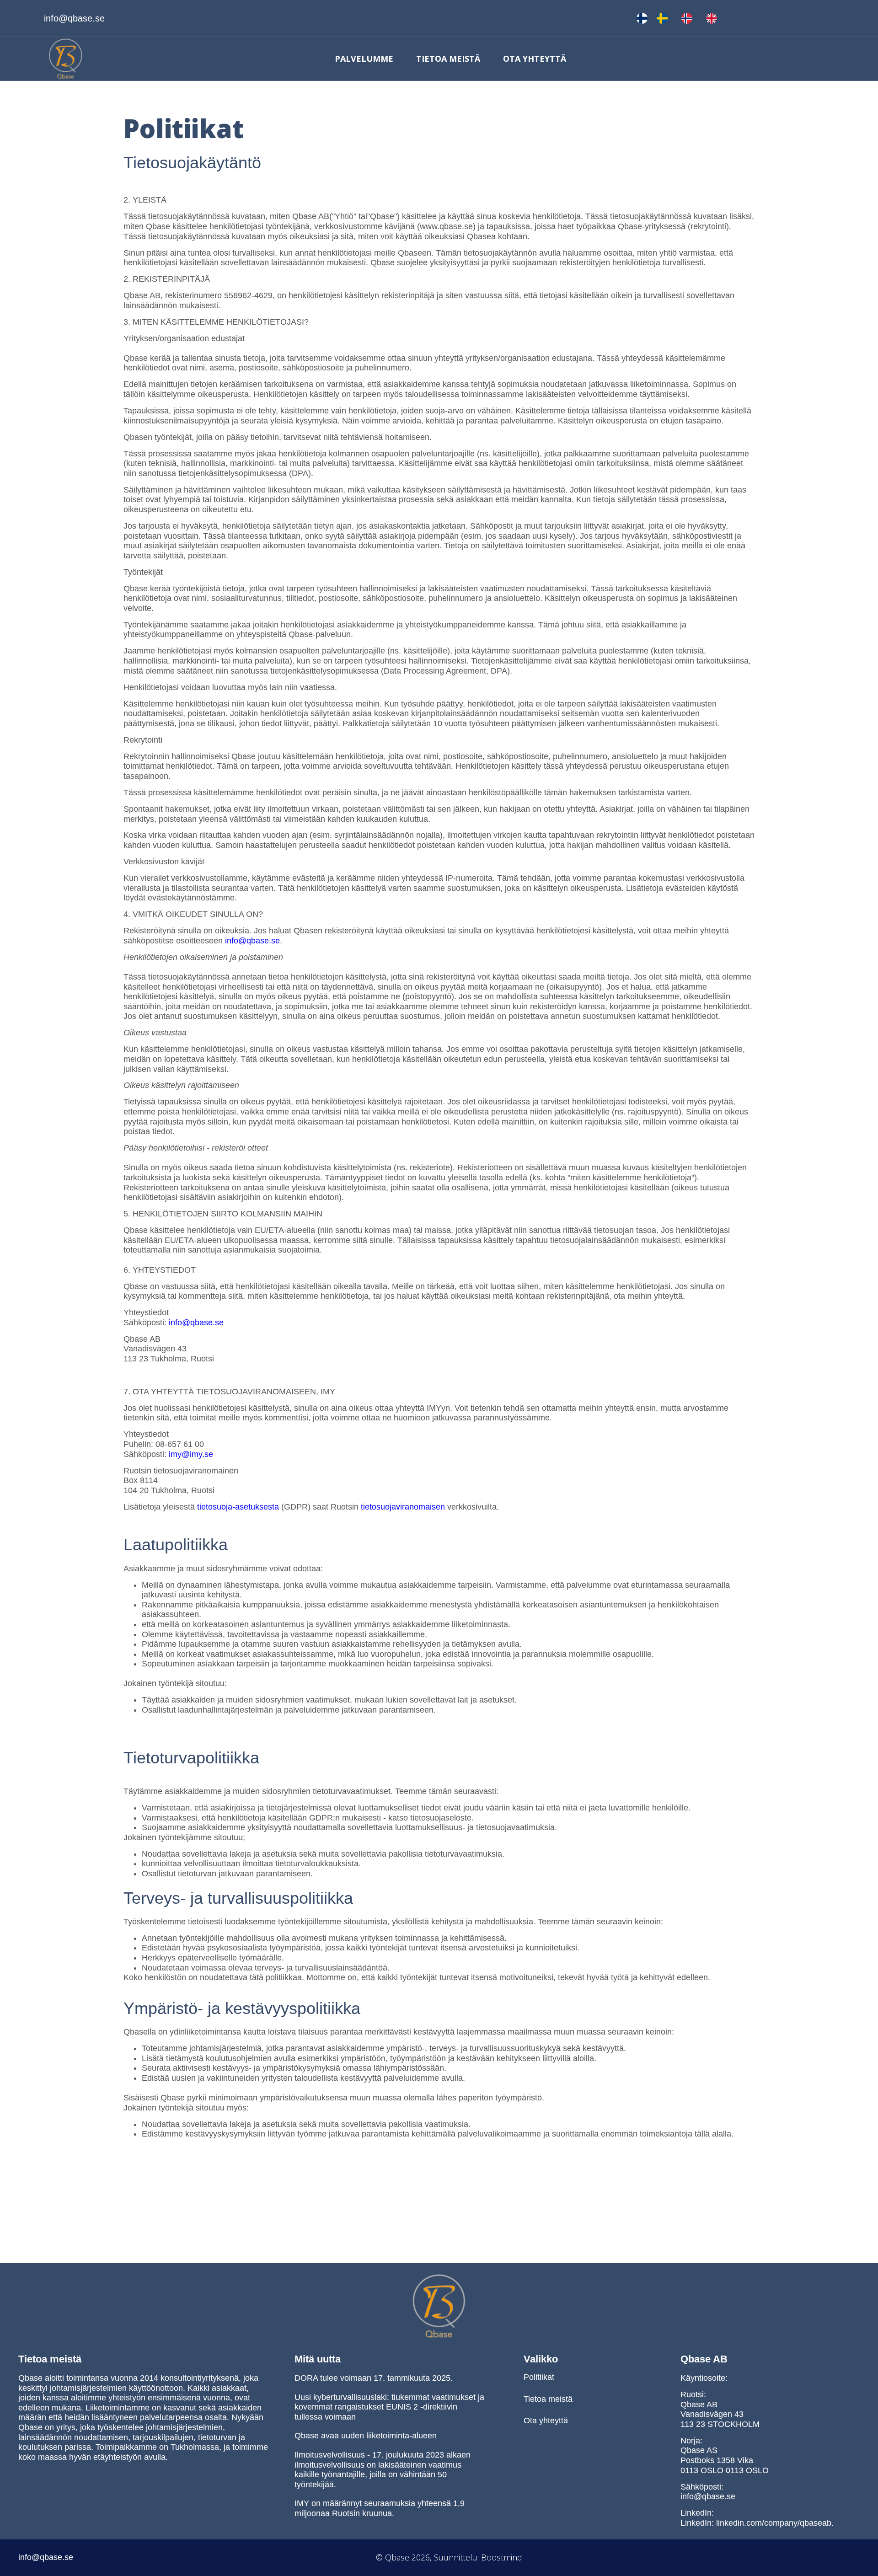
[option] (664, 18)
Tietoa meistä (448, 59)
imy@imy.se (191, 1454)
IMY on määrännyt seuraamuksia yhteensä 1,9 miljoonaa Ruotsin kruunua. (380, 2508)
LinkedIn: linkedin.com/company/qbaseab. (757, 2523)
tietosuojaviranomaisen (403, 1507)
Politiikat (539, 2377)
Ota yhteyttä (535, 59)
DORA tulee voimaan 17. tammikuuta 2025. (374, 2378)
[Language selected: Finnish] (681, 18)
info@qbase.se (252, 941)
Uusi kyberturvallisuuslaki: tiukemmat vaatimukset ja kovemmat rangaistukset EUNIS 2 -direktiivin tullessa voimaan (389, 2407)
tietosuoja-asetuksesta (238, 1507)
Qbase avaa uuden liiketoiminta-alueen (366, 2436)
